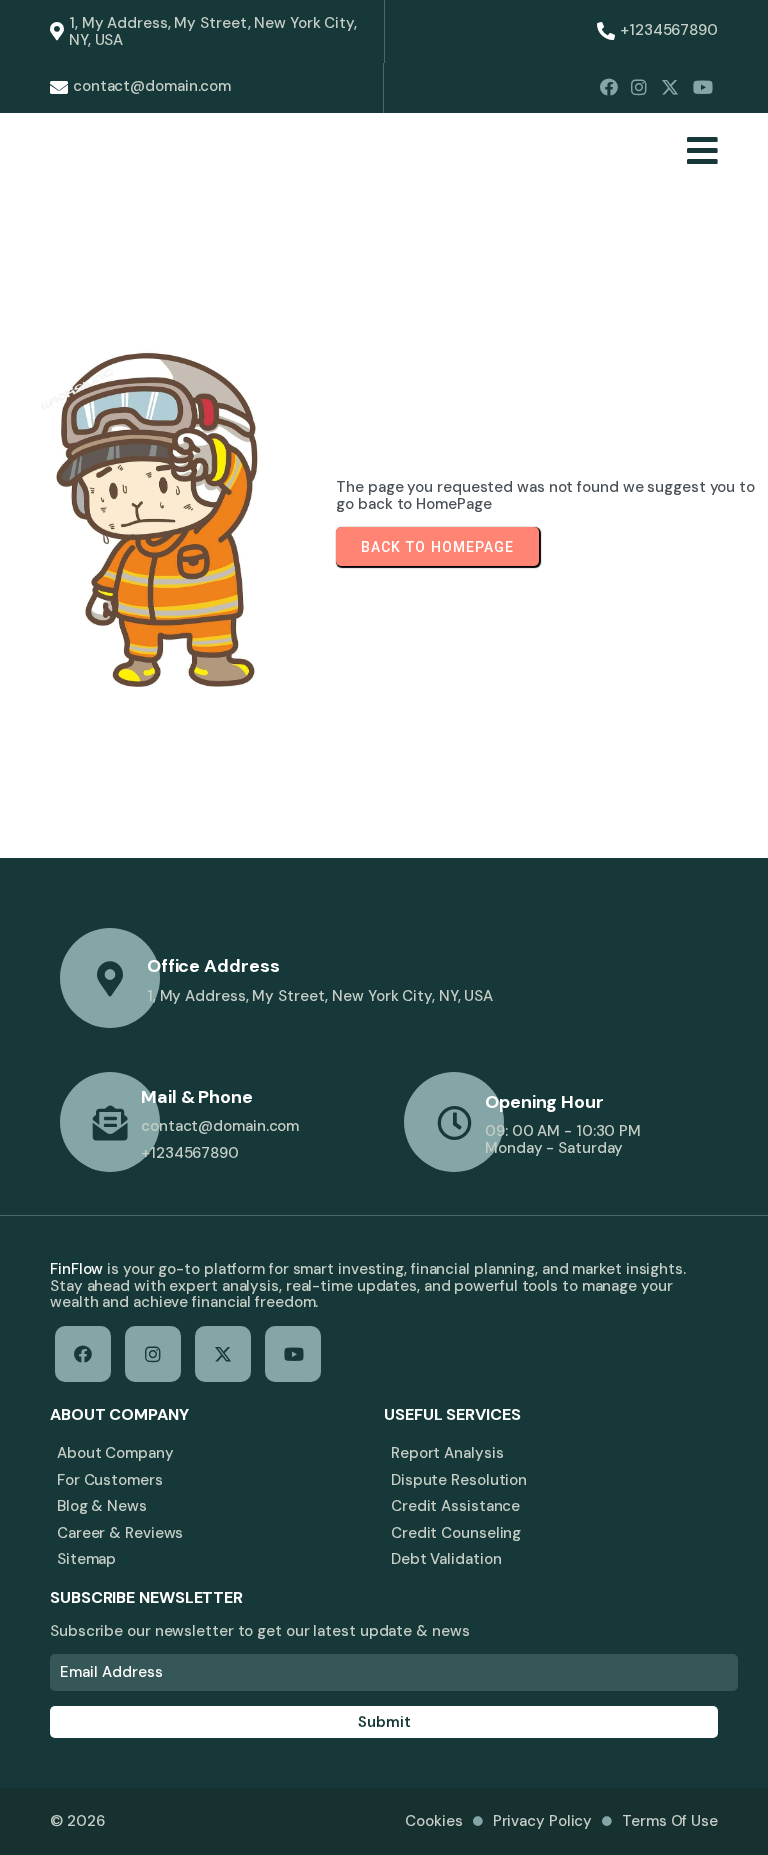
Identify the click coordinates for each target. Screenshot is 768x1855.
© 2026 (77, 1821)
